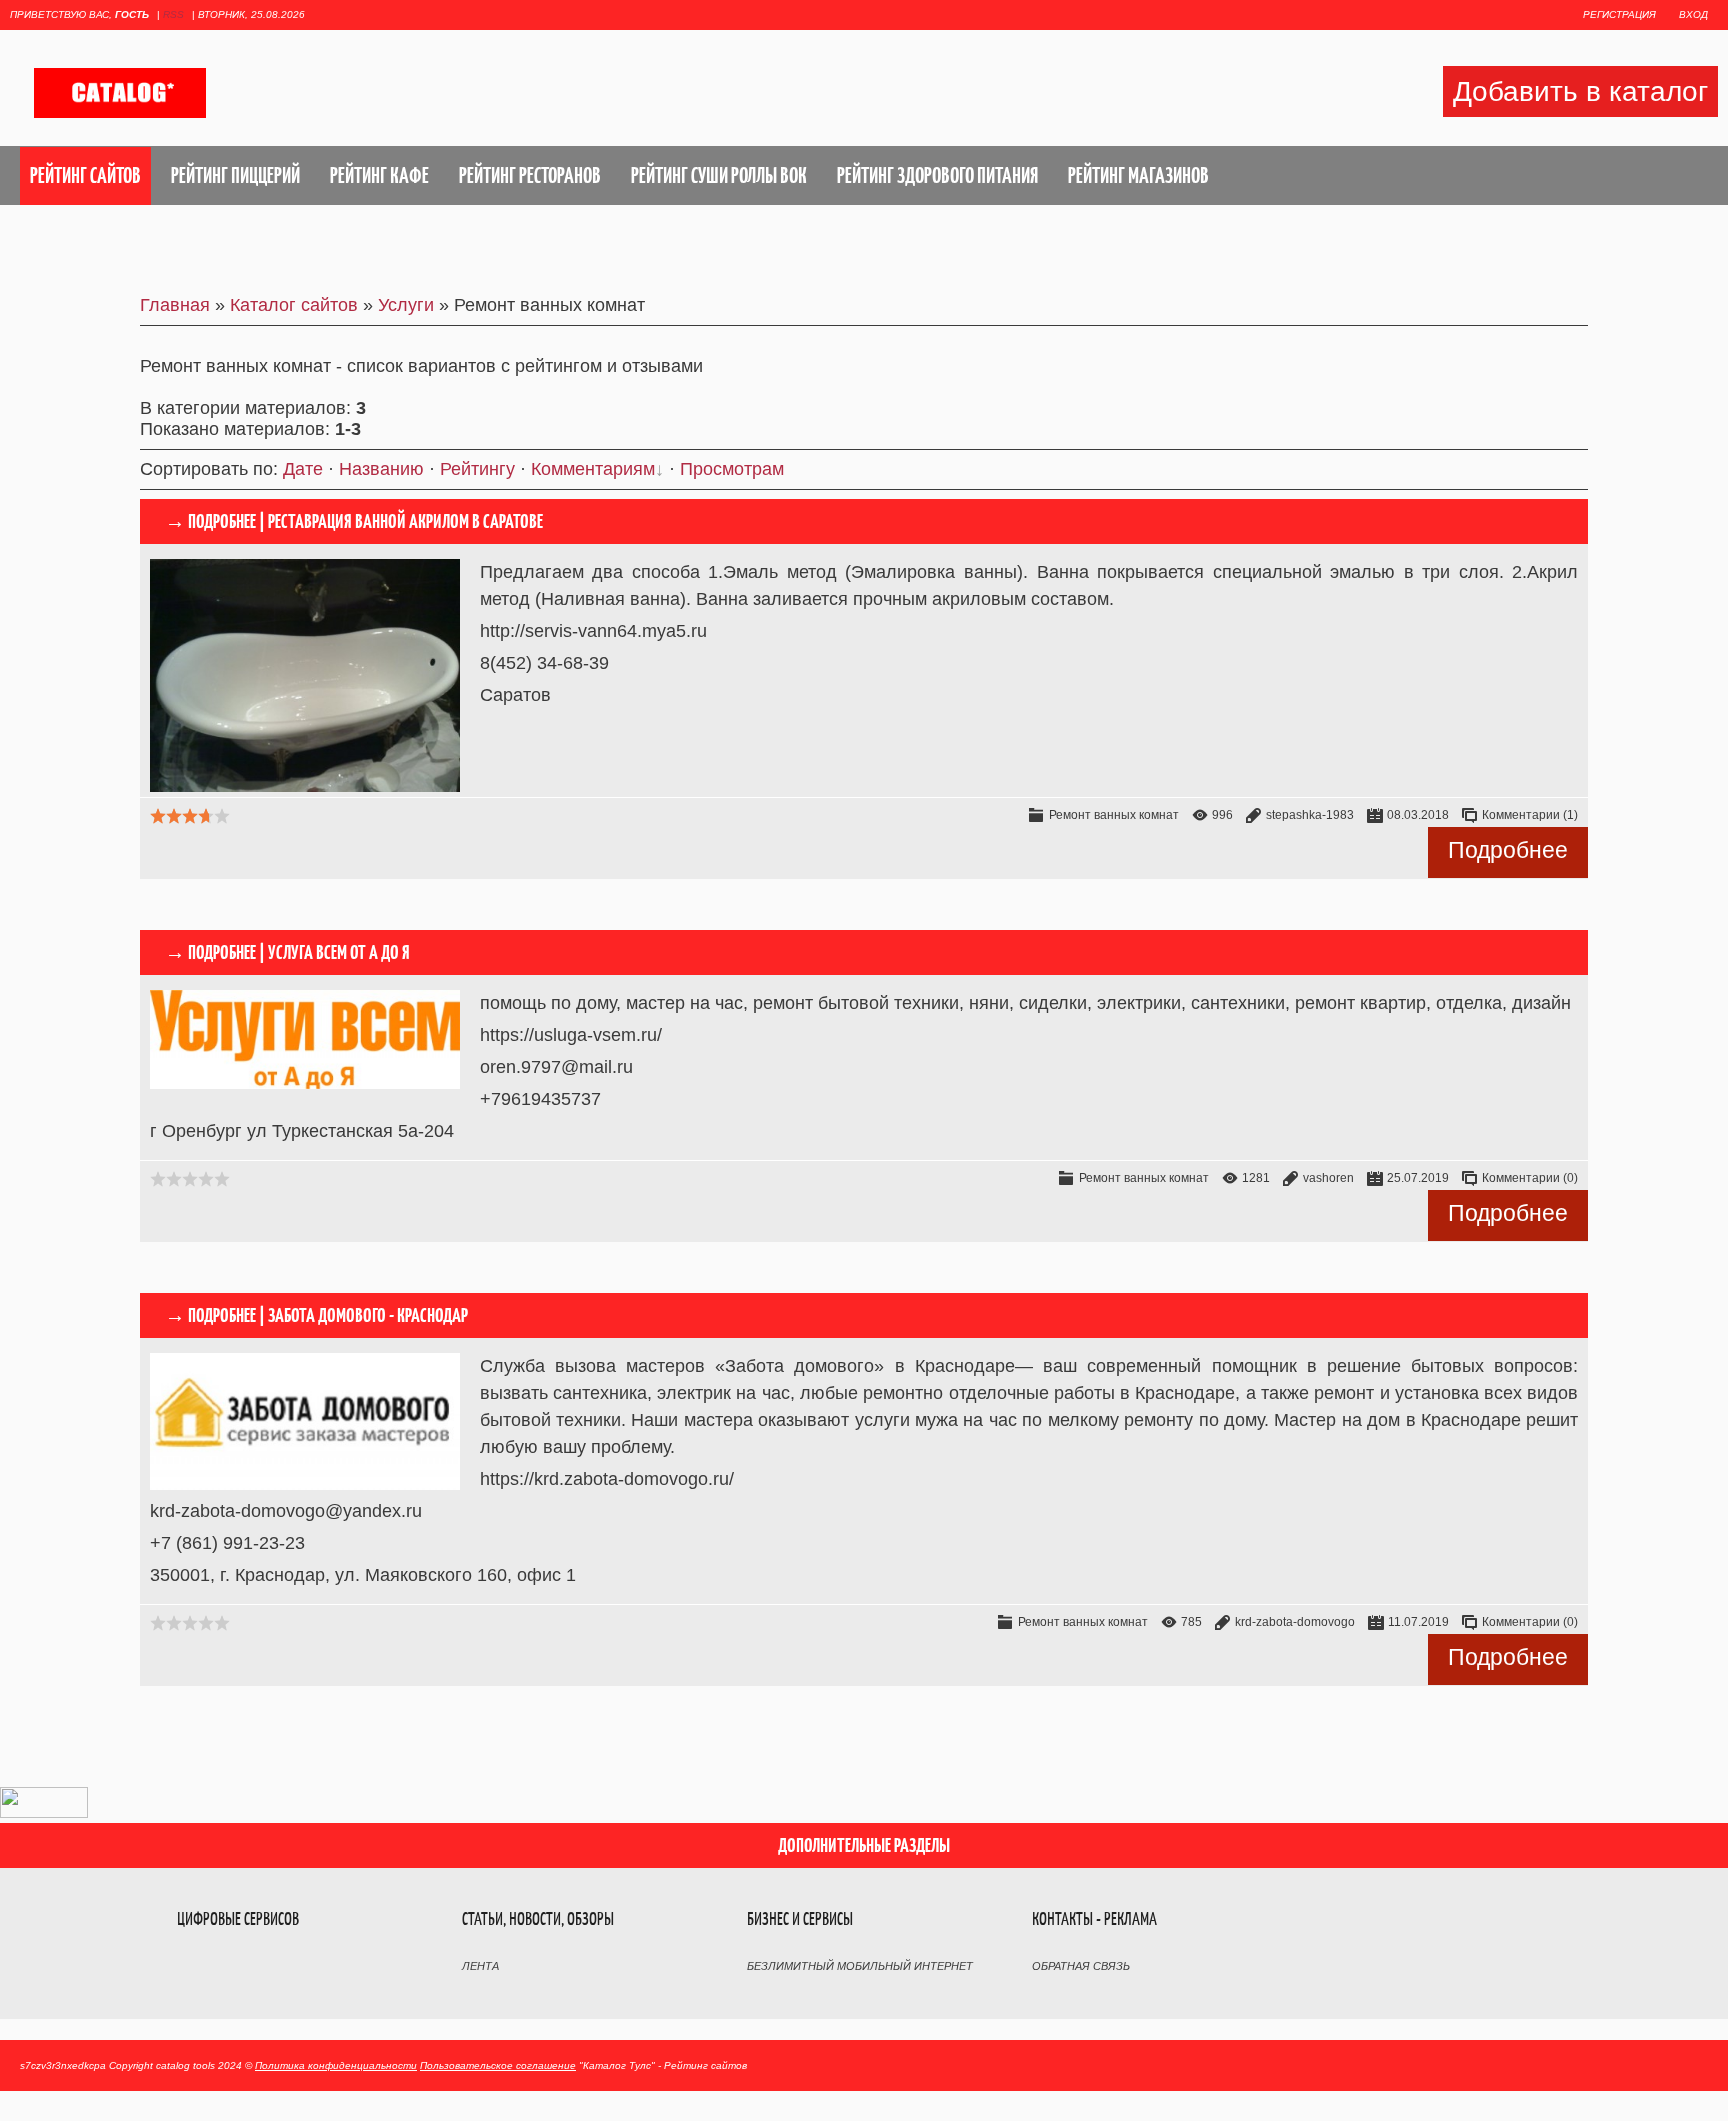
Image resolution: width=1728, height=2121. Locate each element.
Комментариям (593, 469)
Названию (381, 469)
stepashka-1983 (1310, 815)
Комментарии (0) (1530, 1178)
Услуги (406, 305)
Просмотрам (732, 469)
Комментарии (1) (1530, 815)
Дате (303, 469)
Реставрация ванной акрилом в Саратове (405, 521)
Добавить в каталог (1580, 91)
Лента (480, 1966)
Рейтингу (477, 469)
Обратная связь (1081, 1966)
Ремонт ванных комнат (1114, 815)
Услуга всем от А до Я (339, 952)
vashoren (1328, 1178)
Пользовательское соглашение (498, 2065)
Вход (1693, 14)
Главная (175, 305)
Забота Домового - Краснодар (368, 1315)
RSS (173, 14)
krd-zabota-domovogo (1295, 1622)
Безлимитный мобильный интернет (860, 1966)
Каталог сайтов (294, 305)
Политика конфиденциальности (336, 2065)
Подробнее (1508, 850)
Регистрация (1619, 14)
